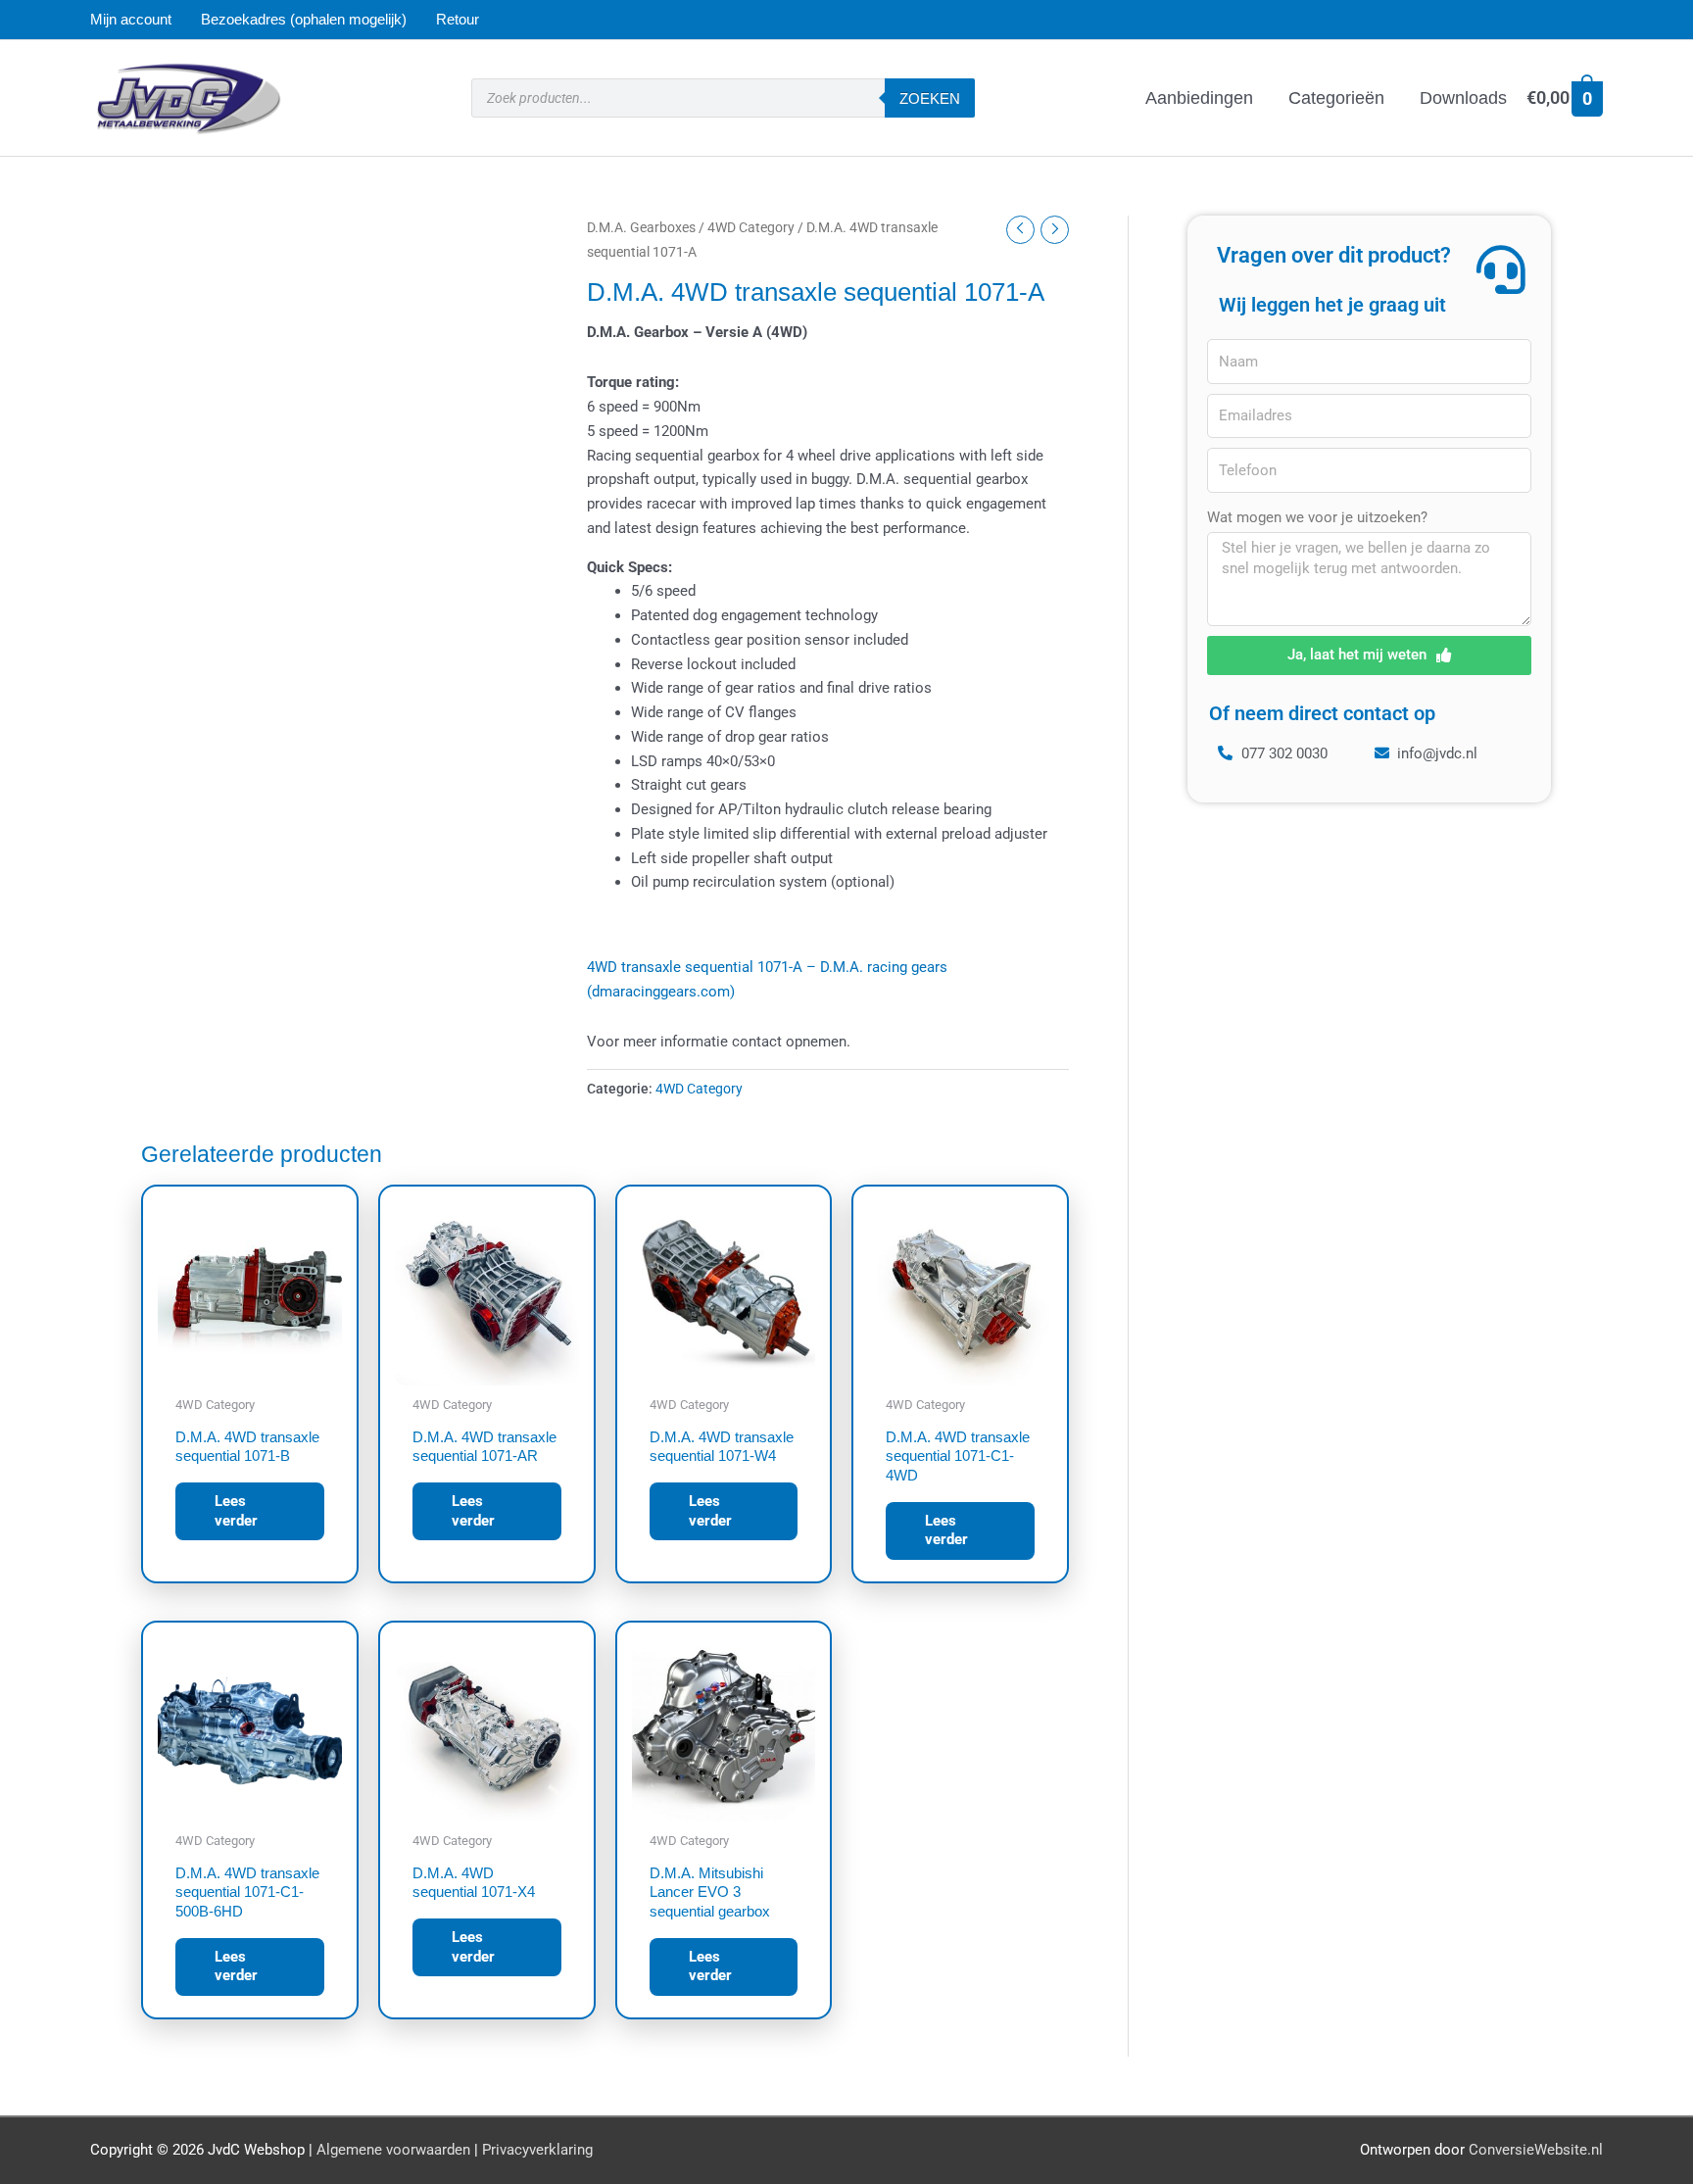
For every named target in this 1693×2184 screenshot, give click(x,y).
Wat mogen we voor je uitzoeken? (1317, 517)
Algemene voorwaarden (393, 2150)
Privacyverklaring (537, 2150)
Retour (458, 19)
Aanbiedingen (1199, 98)
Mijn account (131, 19)
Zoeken (930, 98)
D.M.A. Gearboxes (641, 227)
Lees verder (236, 1511)
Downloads (1463, 98)
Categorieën (1336, 98)
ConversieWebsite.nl (1536, 2150)
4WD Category (751, 227)
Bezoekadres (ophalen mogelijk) (304, 19)
